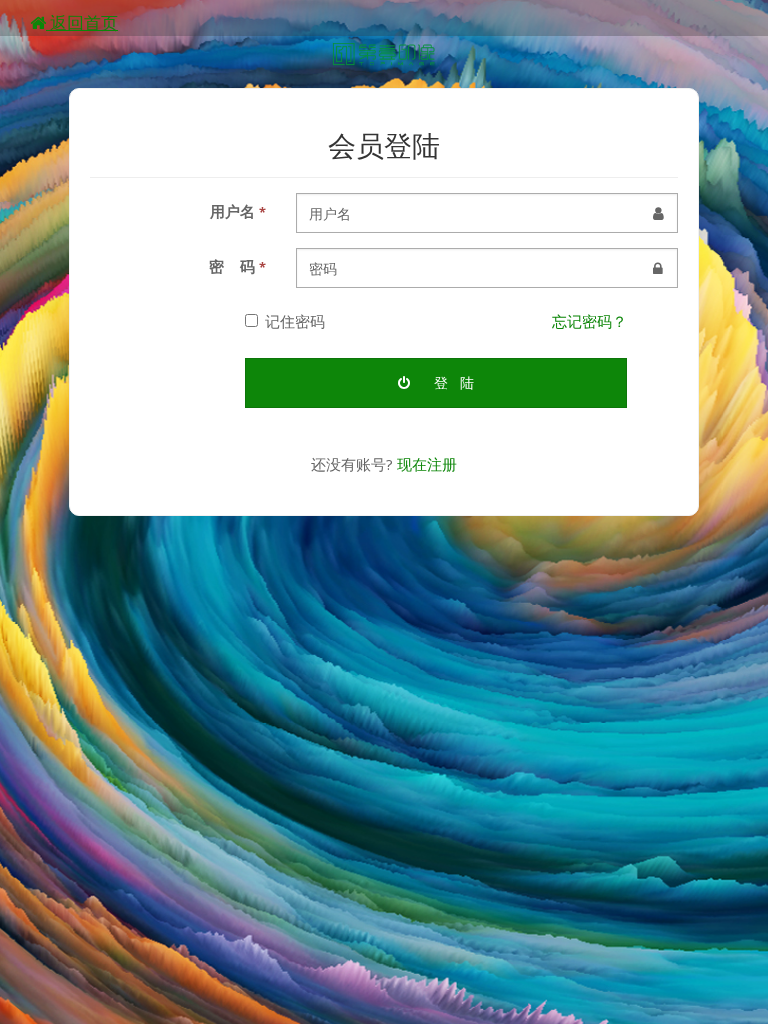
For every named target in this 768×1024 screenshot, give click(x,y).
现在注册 (427, 464)
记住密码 (295, 321)
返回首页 (82, 22)
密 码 (237, 266)
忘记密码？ (589, 321)
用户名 (238, 211)
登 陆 (452, 382)
